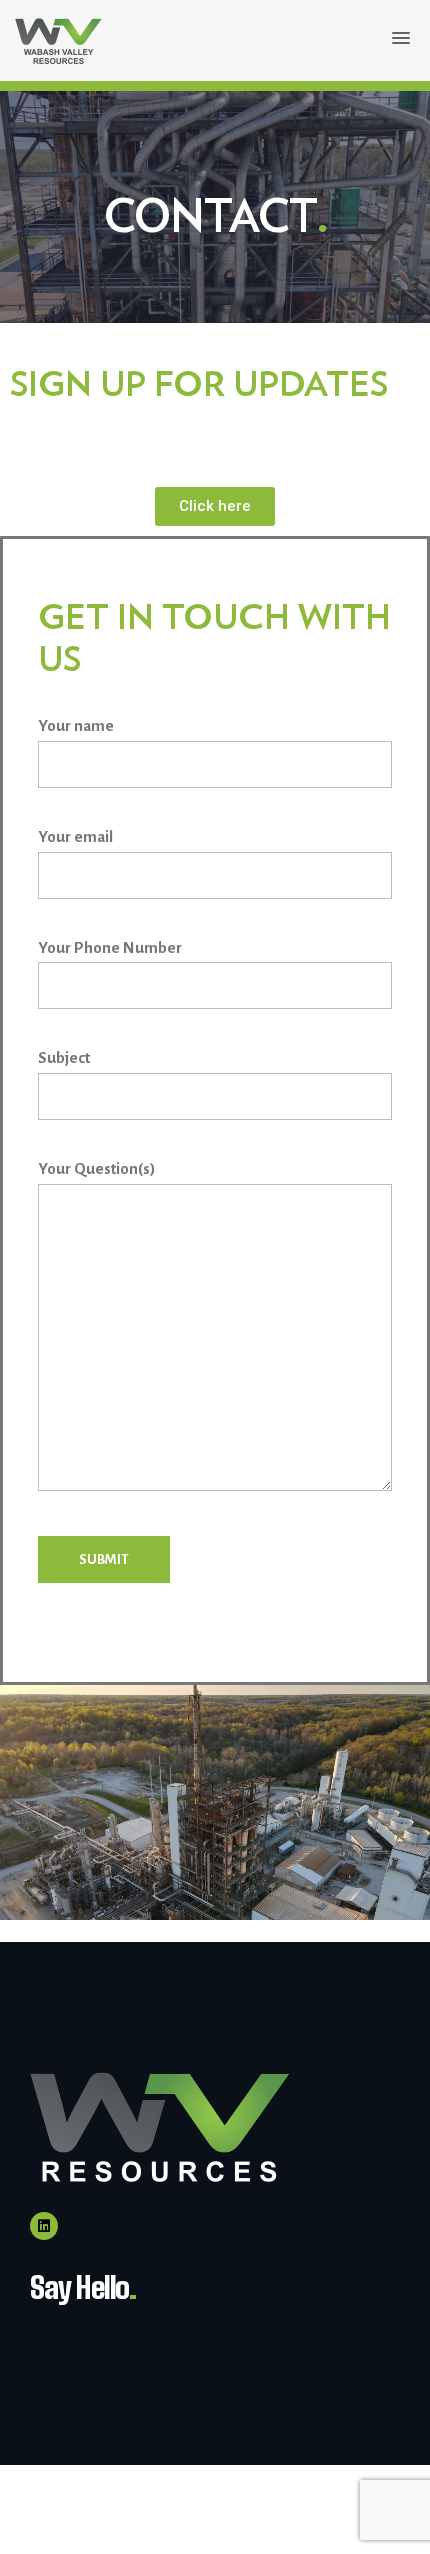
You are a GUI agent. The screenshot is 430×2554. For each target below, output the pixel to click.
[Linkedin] (44, 2226)
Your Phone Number (110, 947)
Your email (75, 836)
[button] (401, 39)
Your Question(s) (97, 1168)
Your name (76, 725)
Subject (64, 1057)
